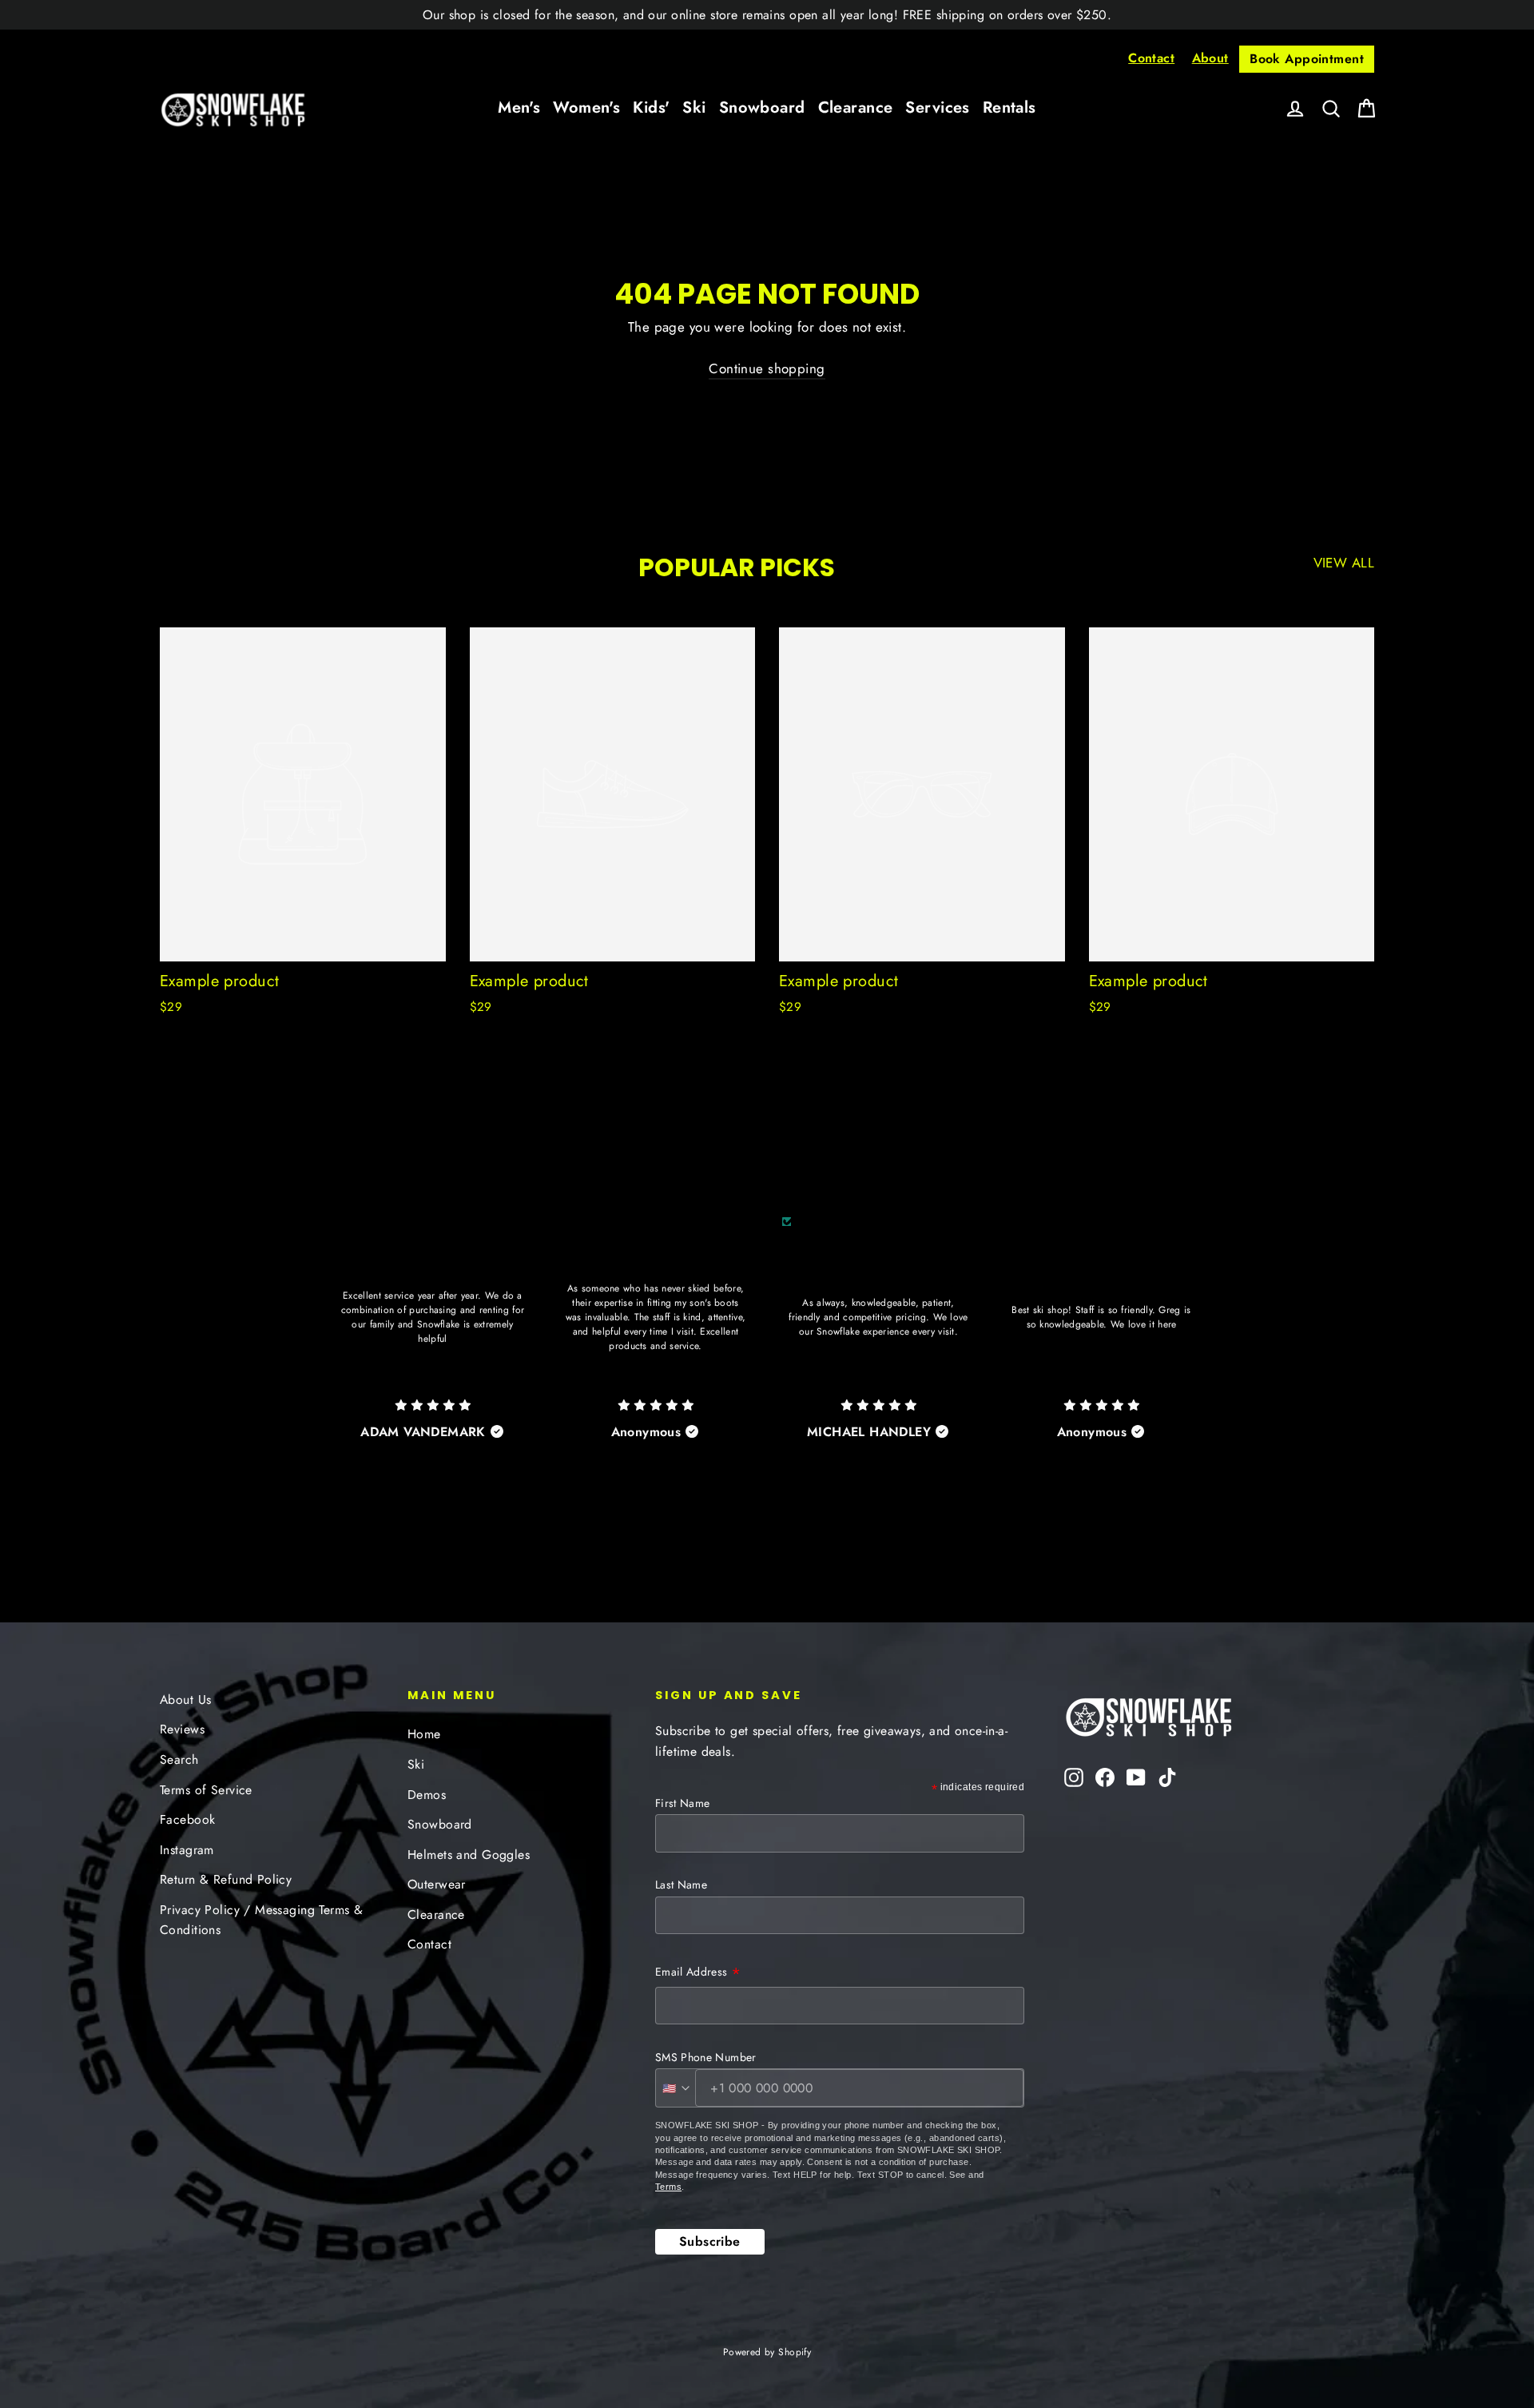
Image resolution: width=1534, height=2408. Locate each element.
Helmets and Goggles (469, 1855)
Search (179, 1759)
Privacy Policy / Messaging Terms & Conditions (261, 1920)
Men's (519, 107)
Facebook (187, 1819)
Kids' (651, 107)
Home (424, 1734)
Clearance (856, 107)
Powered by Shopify (767, 2352)
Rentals (1009, 107)
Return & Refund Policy (226, 1879)
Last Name (681, 1885)
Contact (1151, 58)
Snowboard (762, 107)
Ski (694, 107)
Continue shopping (767, 368)
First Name (683, 1803)
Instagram (187, 1850)
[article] (433, 1349)
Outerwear (437, 1884)
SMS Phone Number (706, 2057)
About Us (185, 1700)
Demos (427, 1795)
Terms (668, 2187)
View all (1344, 563)
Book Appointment (1307, 59)
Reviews (182, 1729)
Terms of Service (206, 1790)
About (1210, 58)
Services (937, 107)
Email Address (698, 1973)
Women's (586, 107)
